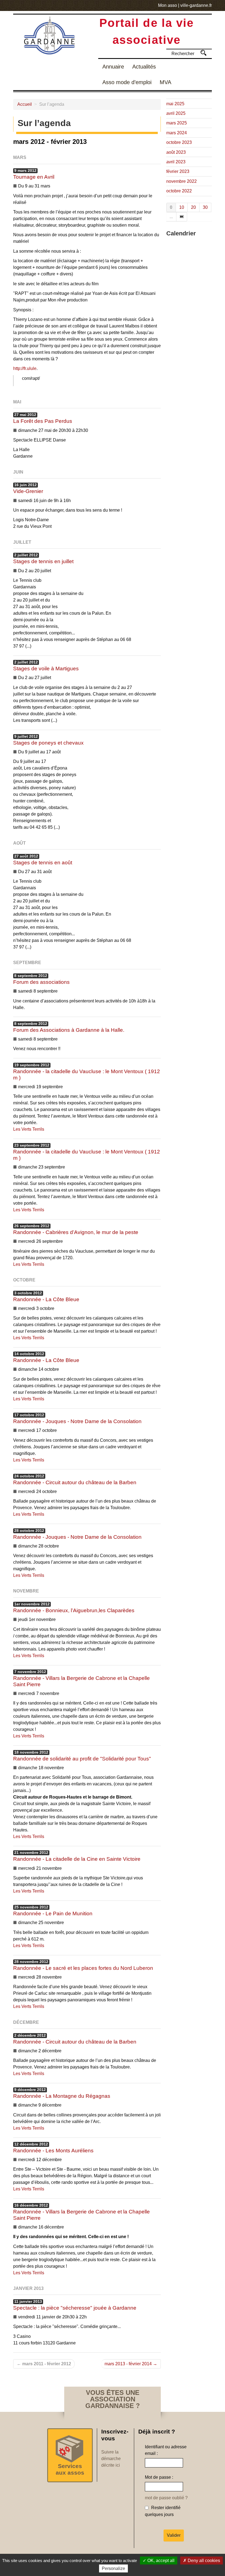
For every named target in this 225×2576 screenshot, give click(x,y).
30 (205, 207)
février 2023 (178, 171)
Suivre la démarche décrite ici (111, 2459)
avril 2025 (176, 113)
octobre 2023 (179, 142)
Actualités (144, 67)
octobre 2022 (179, 191)
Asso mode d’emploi (127, 82)
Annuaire (113, 67)
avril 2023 (176, 162)
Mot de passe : (159, 2477)
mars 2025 (177, 123)
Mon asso (168, 5)
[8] (182, 217)
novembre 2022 (182, 181)
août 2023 (176, 152)
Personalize (113, 2568)
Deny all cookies (203, 2561)
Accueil (25, 104)
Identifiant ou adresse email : (166, 2450)
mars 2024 (177, 133)
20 (193, 207)
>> (203, 53)
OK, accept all (160, 2561)
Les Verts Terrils (29, 1129)
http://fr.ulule (25, 368)
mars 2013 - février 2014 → (131, 2364)
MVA (165, 82)
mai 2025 (175, 104)
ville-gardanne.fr (196, 5)
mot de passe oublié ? (166, 2498)
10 (182, 207)
